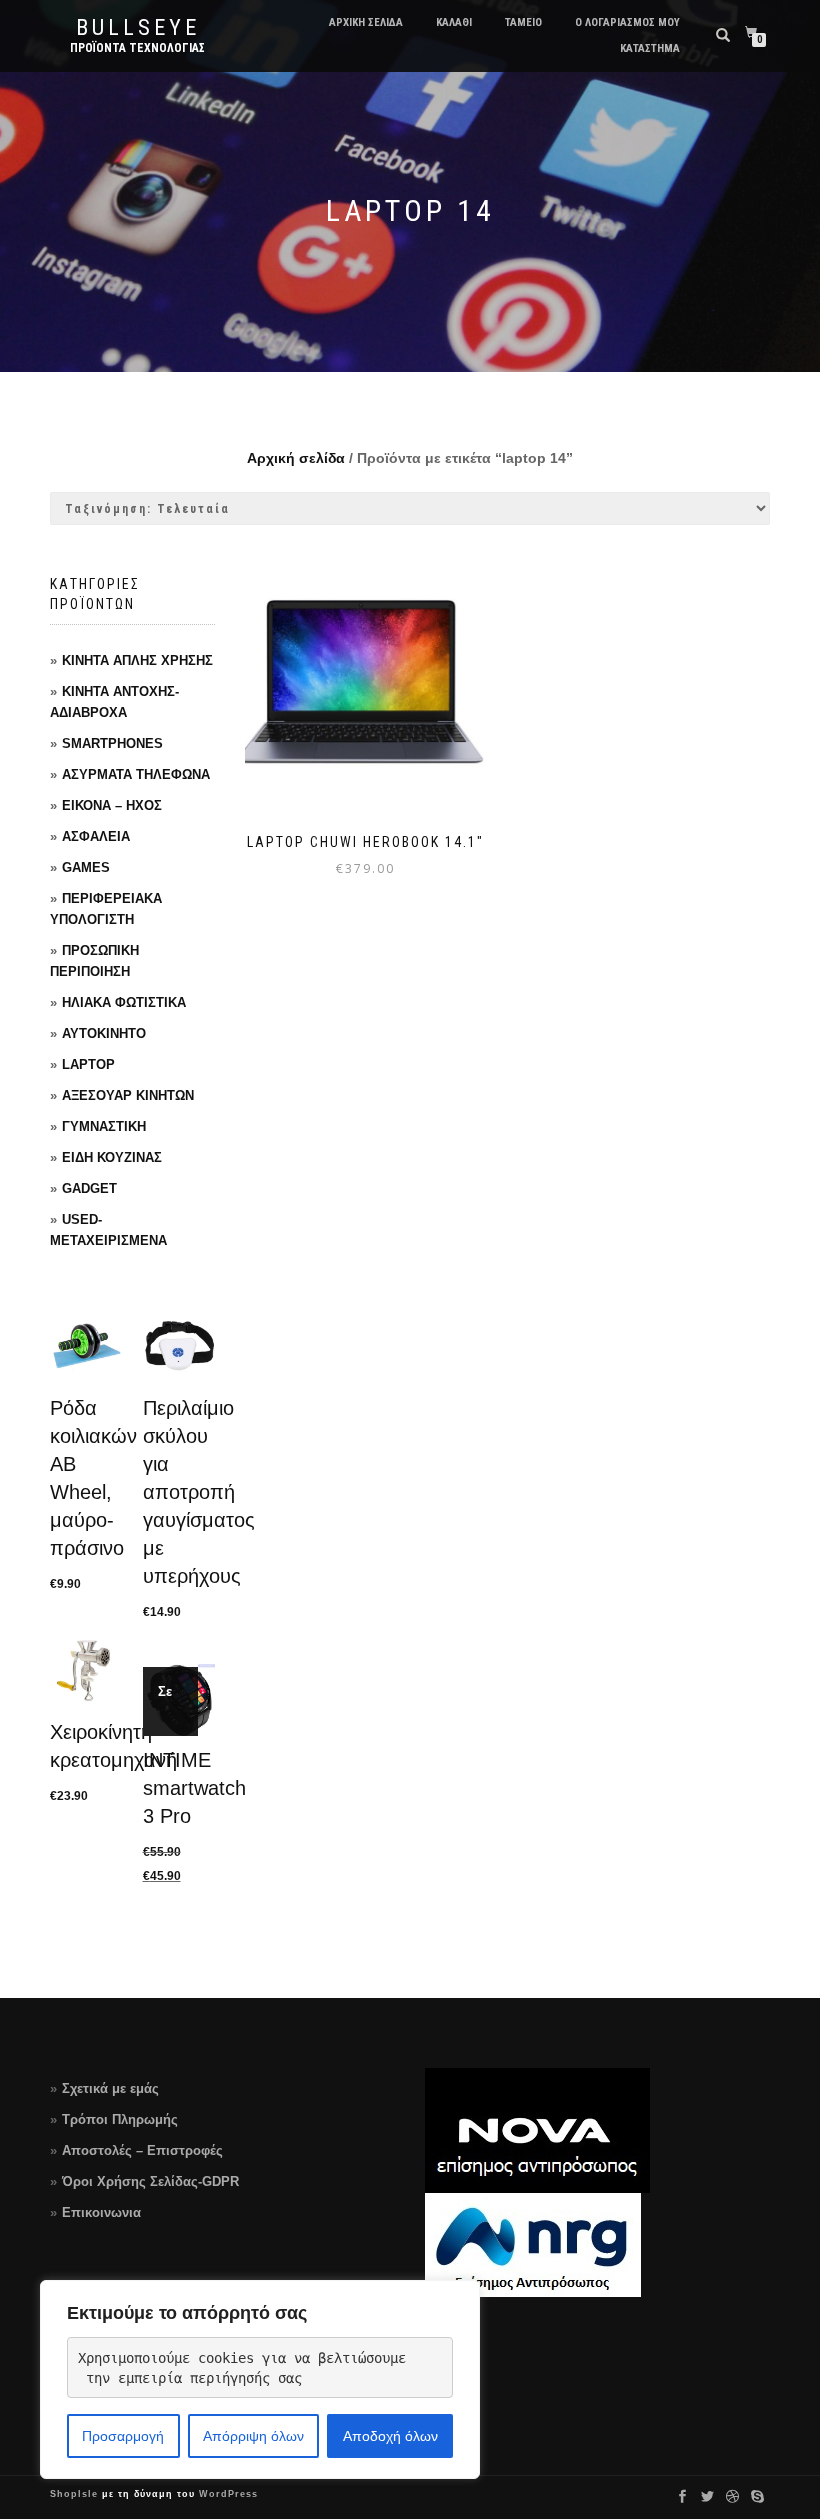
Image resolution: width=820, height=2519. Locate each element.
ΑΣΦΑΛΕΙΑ (96, 836)
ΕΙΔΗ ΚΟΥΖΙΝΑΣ (112, 1157)
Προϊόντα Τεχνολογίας (137, 48)
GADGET (89, 1188)
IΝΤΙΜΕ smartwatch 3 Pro (194, 1788)
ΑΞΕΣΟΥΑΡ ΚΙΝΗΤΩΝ (128, 1095)
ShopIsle (76, 2494)
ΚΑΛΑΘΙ (454, 22)
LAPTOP (88, 1064)
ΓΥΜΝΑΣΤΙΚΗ (104, 1126)
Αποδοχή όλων (390, 2436)
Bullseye (138, 28)
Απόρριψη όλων (253, 2436)
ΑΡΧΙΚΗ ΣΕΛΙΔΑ (366, 22)
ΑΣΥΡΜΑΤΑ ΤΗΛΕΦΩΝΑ (136, 774)
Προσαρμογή (123, 2436)
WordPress (226, 2494)
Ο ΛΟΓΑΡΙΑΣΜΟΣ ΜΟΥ (627, 22)
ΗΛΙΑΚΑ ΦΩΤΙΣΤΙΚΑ (124, 1002)
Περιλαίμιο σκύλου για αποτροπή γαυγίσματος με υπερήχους (199, 1492)
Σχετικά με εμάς (110, 2088)
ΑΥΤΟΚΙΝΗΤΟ (104, 1033)
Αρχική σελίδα (296, 458)
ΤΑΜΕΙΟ (523, 22)
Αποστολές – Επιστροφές (142, 2150)
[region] (260, 2379)
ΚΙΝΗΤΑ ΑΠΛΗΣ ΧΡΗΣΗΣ (137, 660)
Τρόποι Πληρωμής (120, 2119)
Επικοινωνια (101, 2212)
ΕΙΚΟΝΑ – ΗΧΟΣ (112, 805)
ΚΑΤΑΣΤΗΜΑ (650, 48)
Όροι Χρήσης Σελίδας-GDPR (150, 2181)
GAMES (86, 867)
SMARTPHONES (112, 743)
